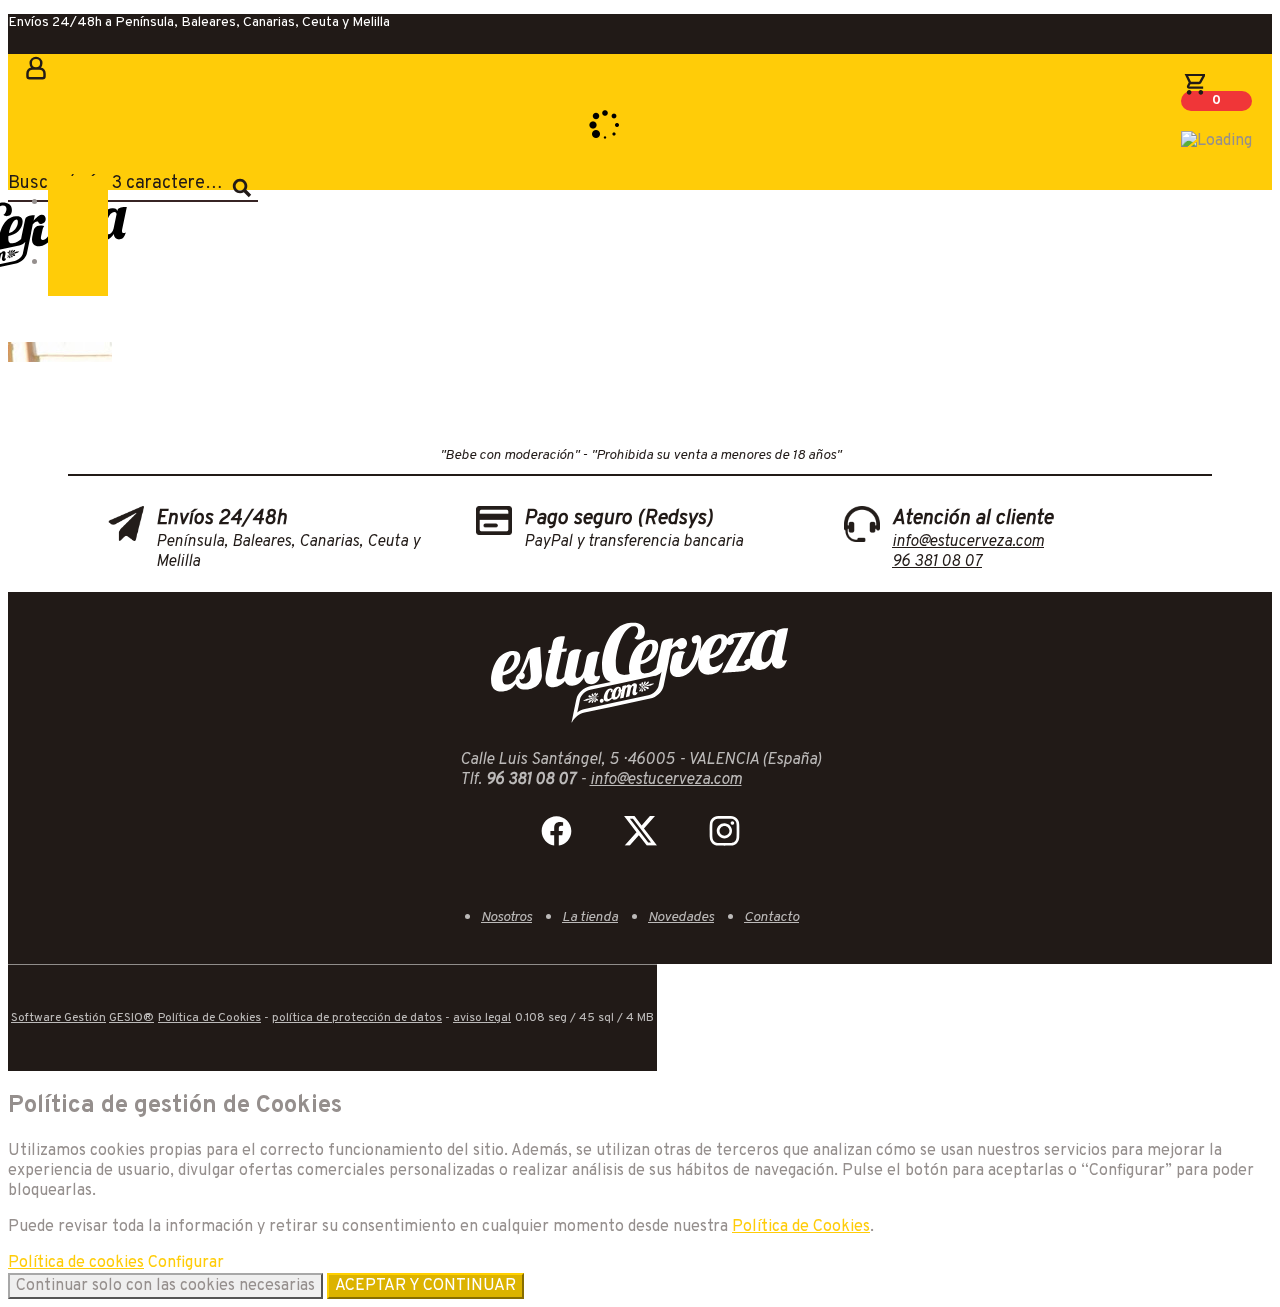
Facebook (556, 831)
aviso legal (482, 1018)
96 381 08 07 (937, 562)
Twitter (640, 831)
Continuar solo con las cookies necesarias (165, 1286)
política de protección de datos (357, 1018)
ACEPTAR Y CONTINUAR (425, 1286)
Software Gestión (58, 1018)
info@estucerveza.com (968, 542)
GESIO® (131, 1018)
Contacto (771, 917)
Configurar (186, 1263)
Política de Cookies (209, 1018)
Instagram (724, 831)
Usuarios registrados (33, 81)
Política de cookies (76, 1263)
